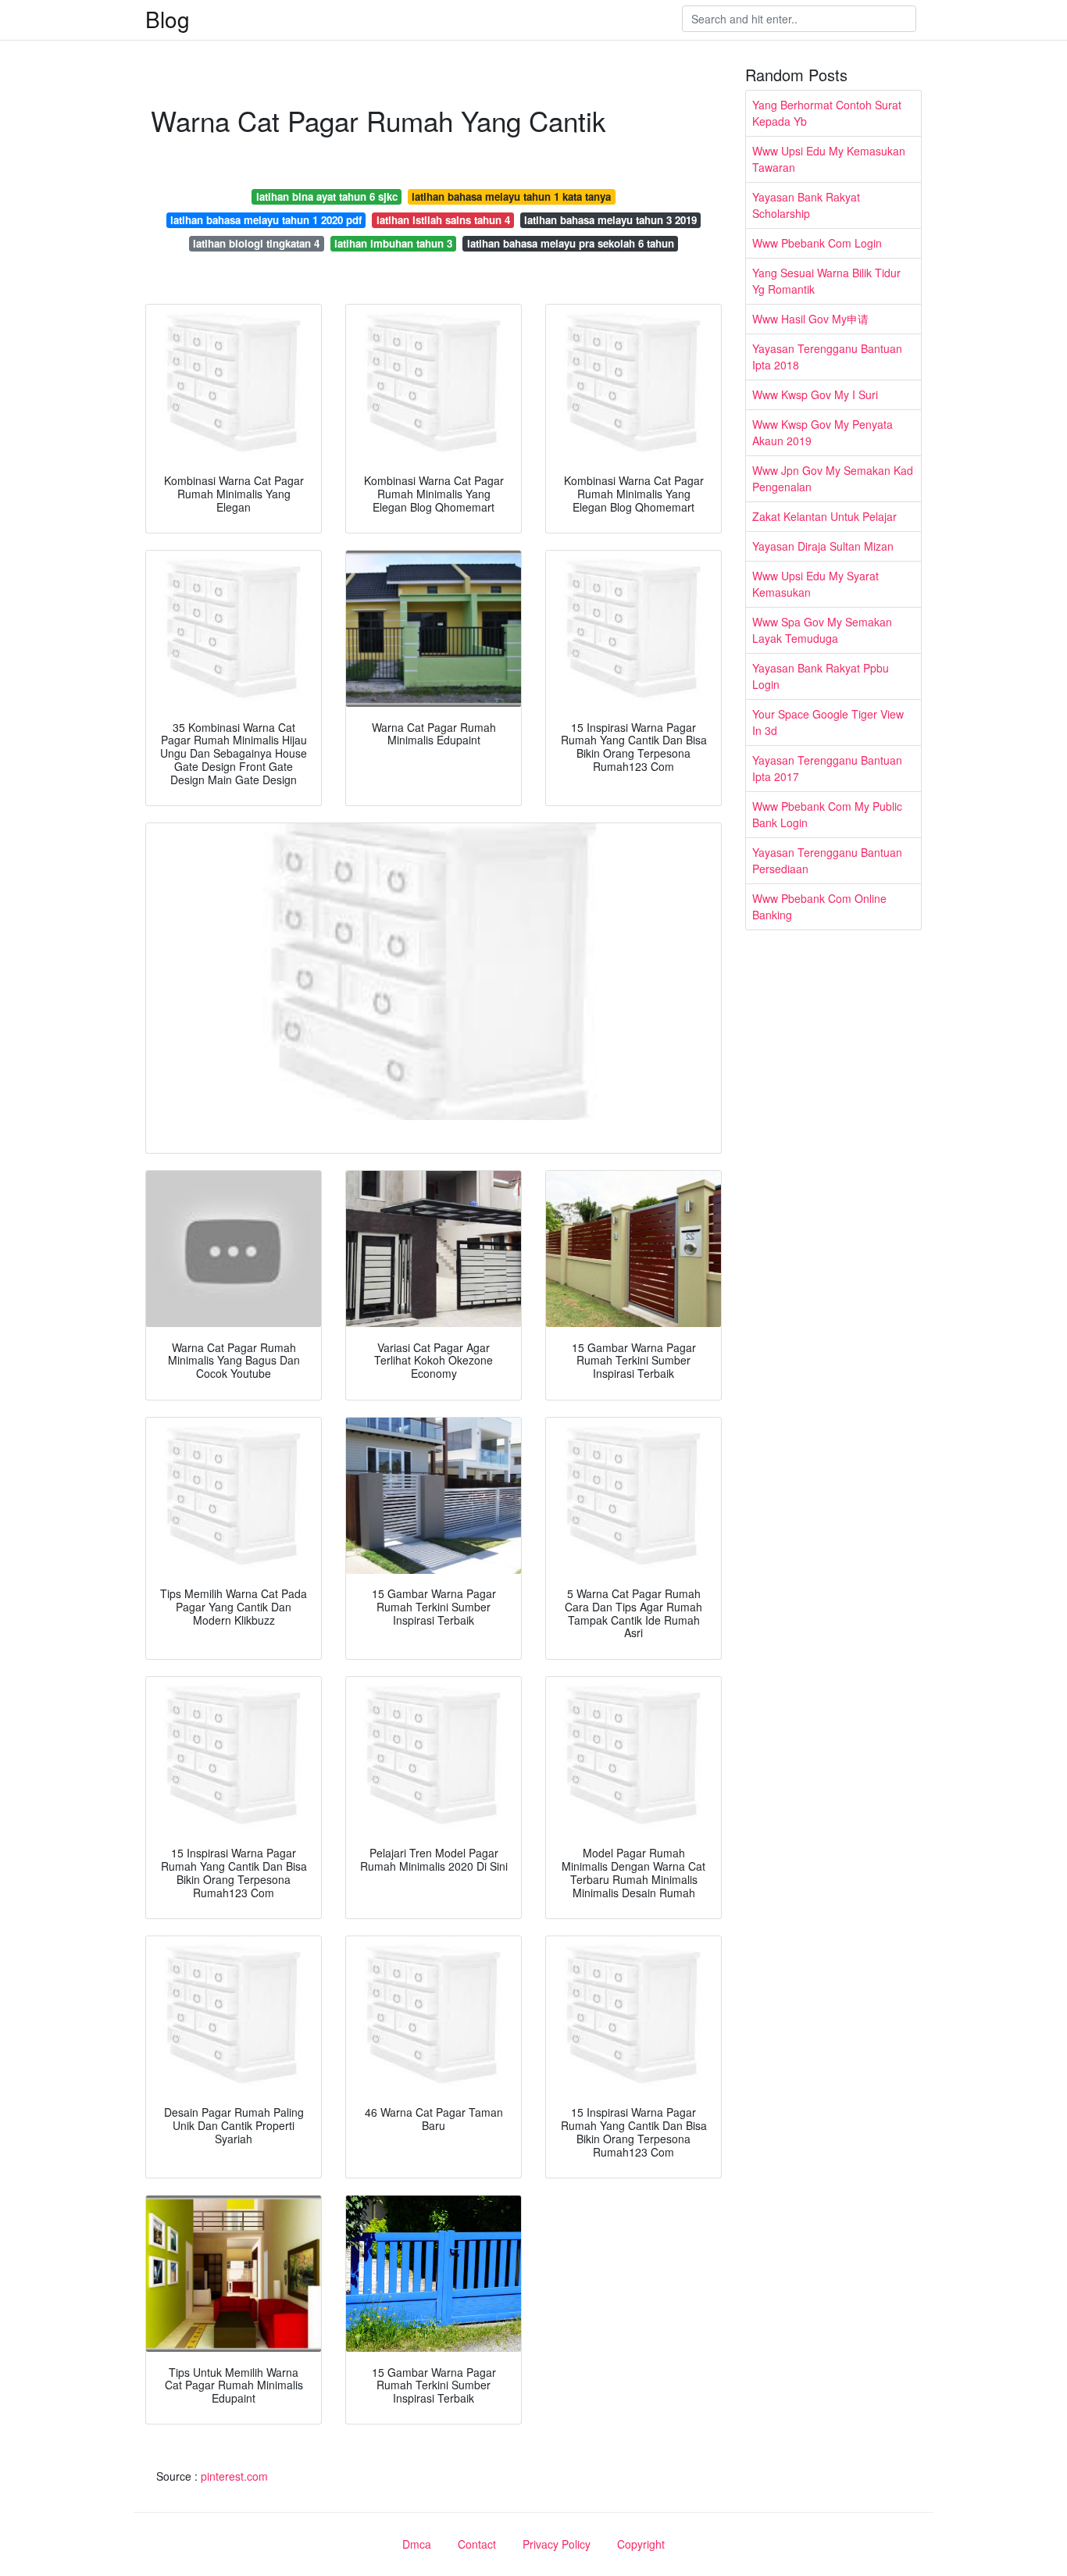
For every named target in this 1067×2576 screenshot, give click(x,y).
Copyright (641, 2544)
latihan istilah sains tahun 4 (443, 220)
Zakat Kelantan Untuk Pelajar (824, 516)
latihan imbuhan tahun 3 (393, 243)
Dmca (417, 2544)
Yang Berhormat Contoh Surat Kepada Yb (827, 113)
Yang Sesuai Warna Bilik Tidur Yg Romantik (826, 281)
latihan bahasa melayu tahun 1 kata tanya (511, 196)
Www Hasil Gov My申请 (810, 319)
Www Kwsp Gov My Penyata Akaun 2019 (823, 432)
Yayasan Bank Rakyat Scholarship (806, 205)
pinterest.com (234, 2476)
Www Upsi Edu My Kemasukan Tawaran (829, 159)
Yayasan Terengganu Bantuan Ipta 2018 (827, 357)
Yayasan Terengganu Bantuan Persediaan (827, 860)
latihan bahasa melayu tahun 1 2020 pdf (266, 220)
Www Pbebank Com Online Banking (819, 906)
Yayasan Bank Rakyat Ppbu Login (821, 676)
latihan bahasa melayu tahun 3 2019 (610, 220)
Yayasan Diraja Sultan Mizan (823, 546)
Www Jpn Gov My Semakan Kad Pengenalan (833, 478)
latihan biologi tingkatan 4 (256, 243)
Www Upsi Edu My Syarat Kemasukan (815, 584)
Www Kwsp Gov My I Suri (815, 394)
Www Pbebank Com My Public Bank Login (827, 814)
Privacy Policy (557, 2544)
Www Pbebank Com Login (817, 243)
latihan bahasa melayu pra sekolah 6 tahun (571, 243)
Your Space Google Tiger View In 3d (828, 722)
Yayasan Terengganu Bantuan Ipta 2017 (827, 768)
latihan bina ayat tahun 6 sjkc (327, 196)
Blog (168, 19)
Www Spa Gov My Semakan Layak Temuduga (822, 630)
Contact (477, 2544)
